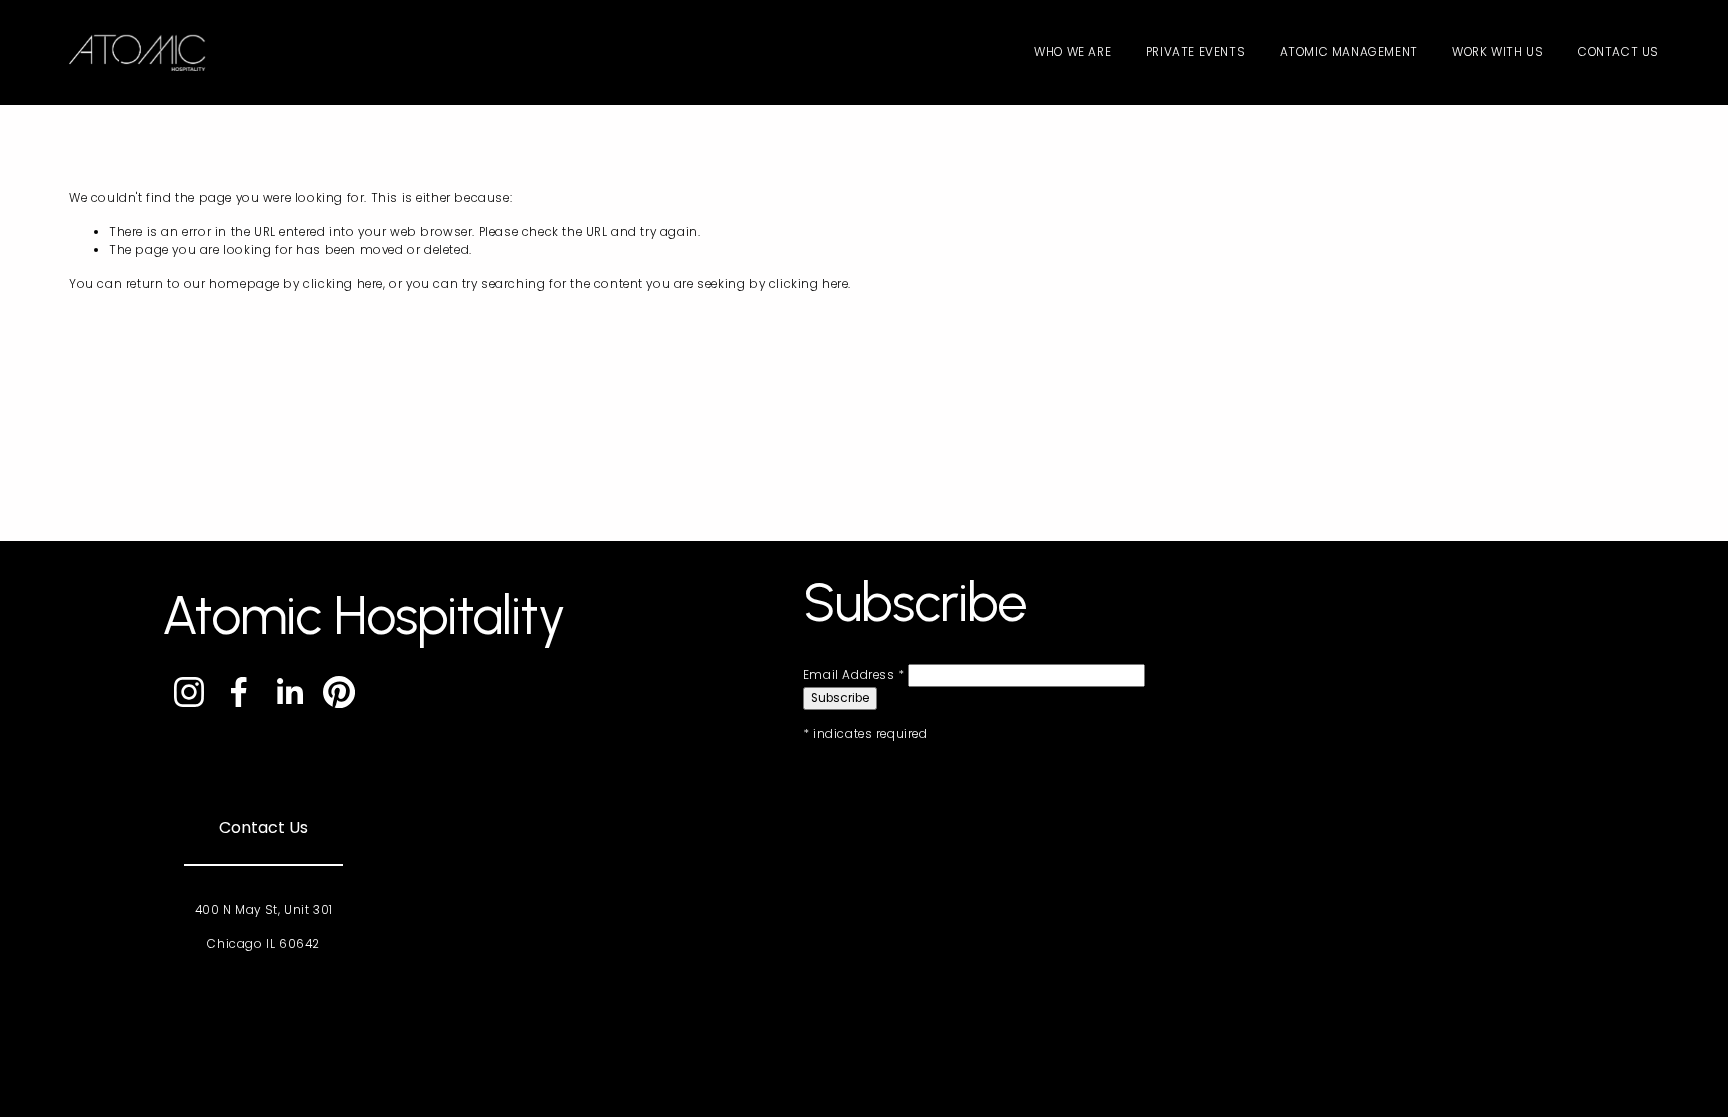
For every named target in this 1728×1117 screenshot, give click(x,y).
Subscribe (840, 698)
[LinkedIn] (289, 692)
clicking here (343, 284)
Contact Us (263, 827)
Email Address (854, 675)
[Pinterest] (339, 692)
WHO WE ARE (1072, 52)
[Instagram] (189, 692)
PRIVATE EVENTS (1195, 52)
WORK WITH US (1497, 52)
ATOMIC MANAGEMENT (1349, 52)
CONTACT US (1618, 52)
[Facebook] (239, 692)
